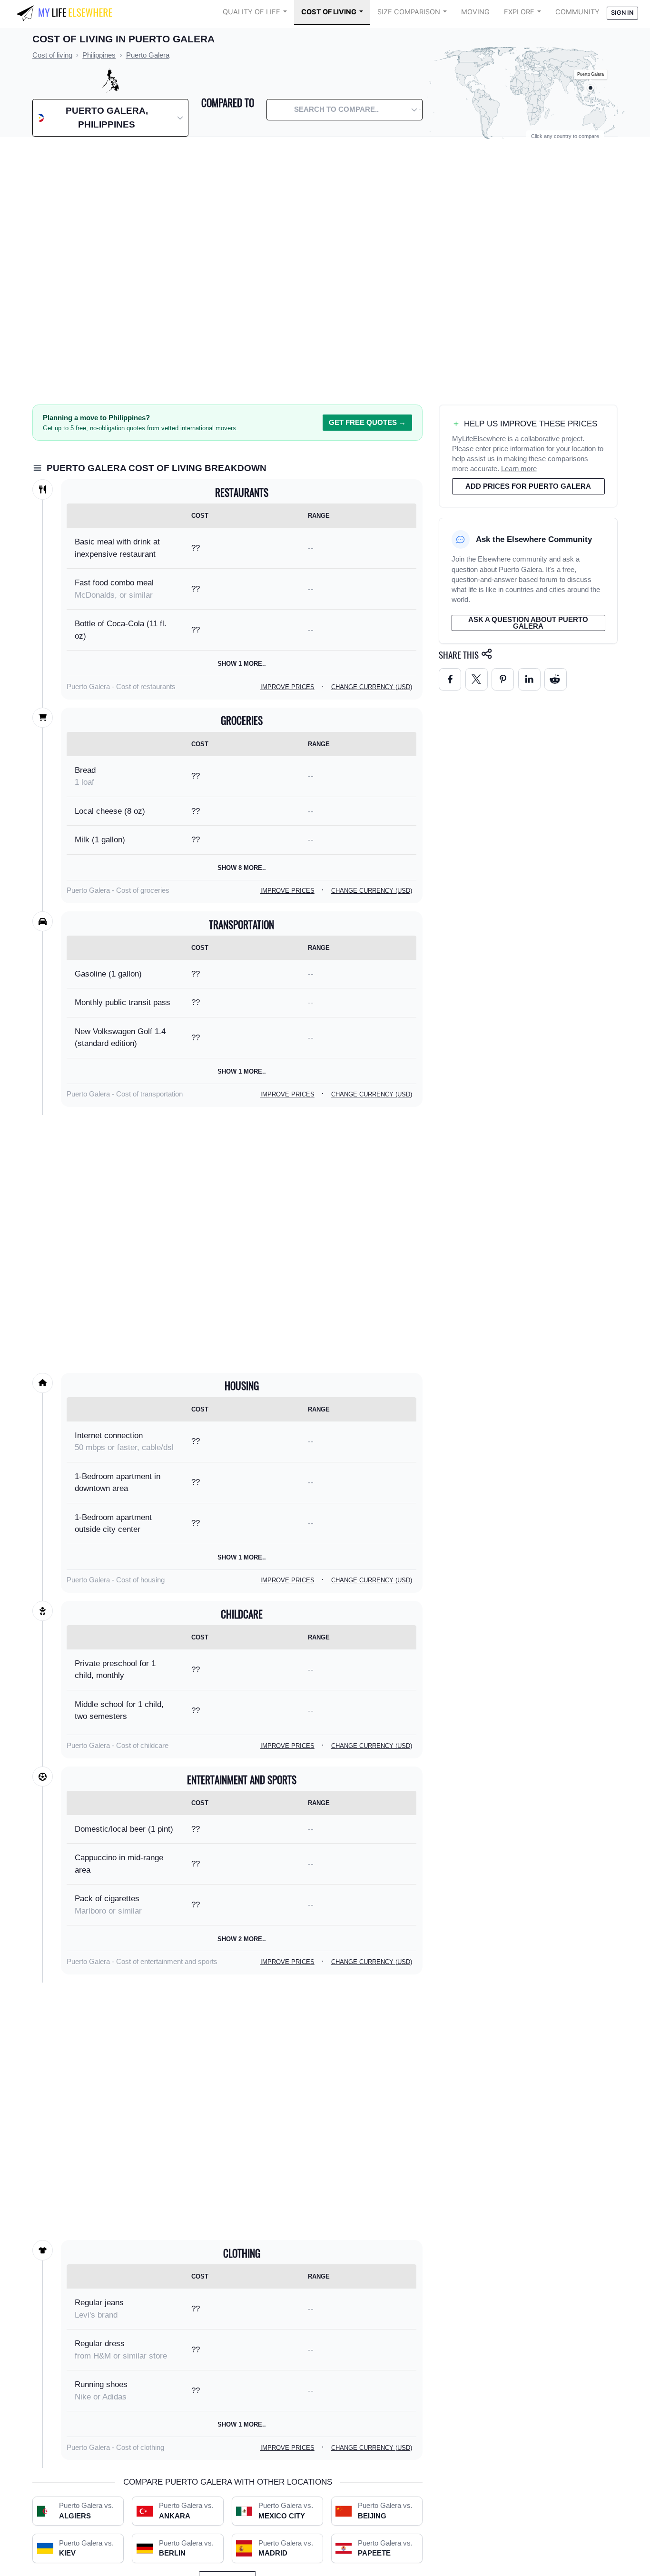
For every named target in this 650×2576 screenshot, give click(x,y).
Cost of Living (329, 12)
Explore (519, 12)
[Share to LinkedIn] (529, 679)
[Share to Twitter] (477, 679)
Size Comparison (409, 12)
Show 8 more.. (242, 868)
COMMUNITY (577, 12)
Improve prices (287, 687)
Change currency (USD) (372, 687)
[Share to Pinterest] (503, 679)
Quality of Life (251, 12)
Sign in (622, 13)
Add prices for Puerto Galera (528, 486)
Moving (475, 12)
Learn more (519, 469)
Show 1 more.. (242, 664)
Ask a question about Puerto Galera (528, 623)
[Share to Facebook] (450, 679)
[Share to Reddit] (556, 679)
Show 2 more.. (242, 1939)
